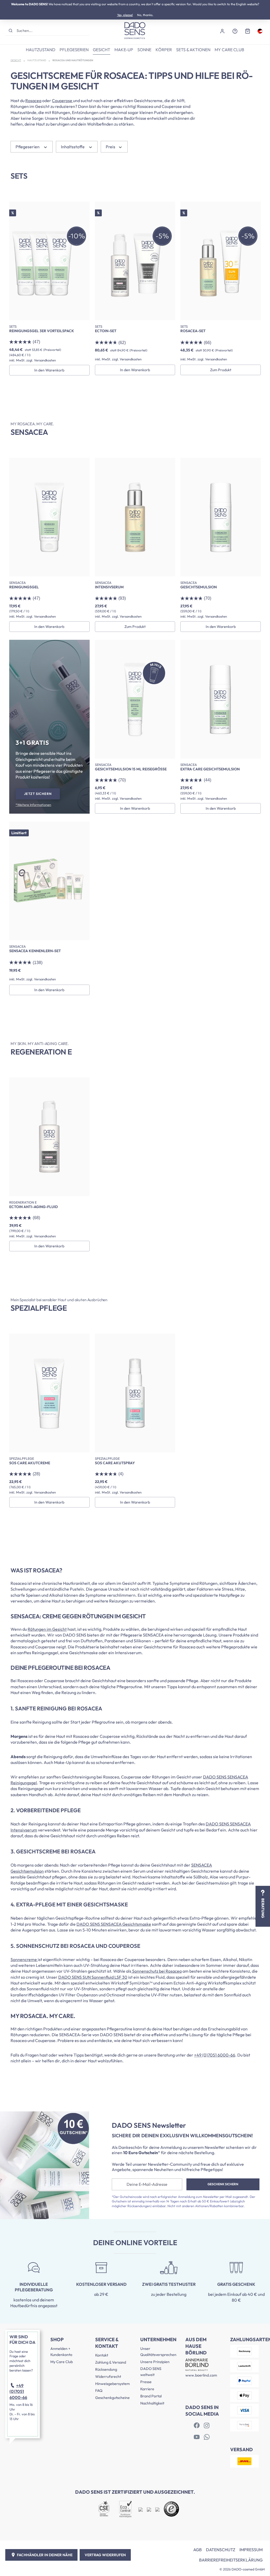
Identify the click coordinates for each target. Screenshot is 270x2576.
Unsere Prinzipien (155, 2362)
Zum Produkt (221, 370)
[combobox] (53, 30)
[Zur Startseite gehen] (135, 31)
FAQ (99, 2391)
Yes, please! (125, 15)
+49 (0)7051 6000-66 (215, 2055)
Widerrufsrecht (108, 2377)
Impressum (251, 2550)
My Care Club (62, 2362)
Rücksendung (106, 2369)
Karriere (147, 2389)
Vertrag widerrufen (105, 2555)
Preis (111, 147)
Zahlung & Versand (111, 2362)
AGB (197, 2550)
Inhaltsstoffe (73, 147)
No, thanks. (145, 15)
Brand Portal (151, 2396)
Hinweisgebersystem (112, 2384)
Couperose (62, 101)
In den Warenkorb (49, 370)
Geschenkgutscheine (112, 2398)
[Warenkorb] (248, 31)
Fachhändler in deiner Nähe (45, 2555)
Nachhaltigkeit (152, 2403)
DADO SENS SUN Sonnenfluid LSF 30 (93, 1977)
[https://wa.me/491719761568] (207, 2437)
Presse (146, 2382)
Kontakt (102, 2355)
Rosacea (33, 101)
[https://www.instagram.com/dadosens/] (207, 2426)
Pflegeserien (28, 147)
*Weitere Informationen (33, 805)
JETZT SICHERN (38, 794)
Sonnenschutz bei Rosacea (156, 1971)
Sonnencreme (24, 1959)
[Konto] (222, 31)
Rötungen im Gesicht (47, 1629)
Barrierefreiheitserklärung (231, 2560)
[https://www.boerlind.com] (197, 2426)
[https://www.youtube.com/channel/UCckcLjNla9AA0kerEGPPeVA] (197, 2437)
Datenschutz (221, 2550)
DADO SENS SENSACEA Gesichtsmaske (114, 1924)
